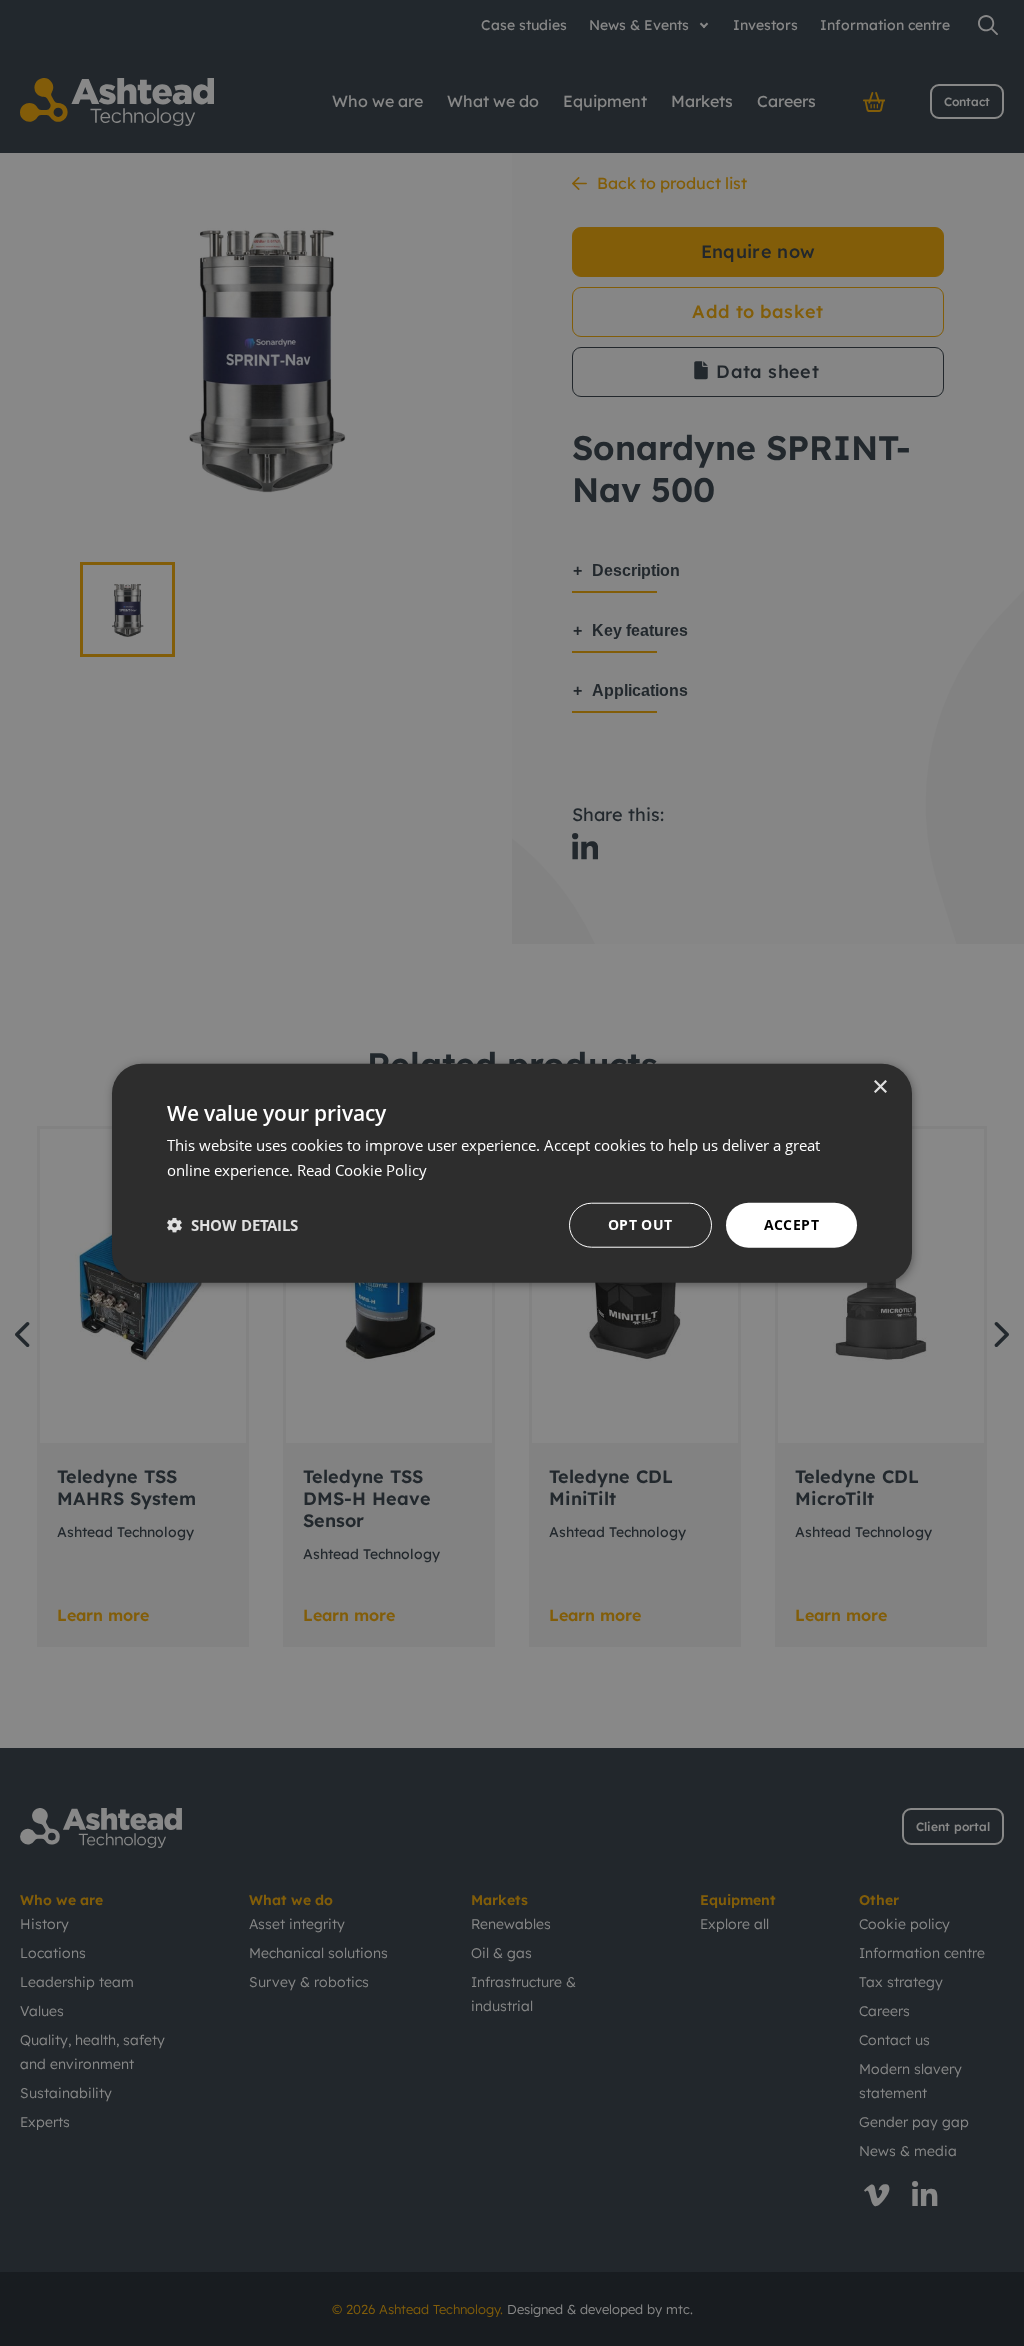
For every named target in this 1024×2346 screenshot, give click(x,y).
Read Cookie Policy (362, 1170)
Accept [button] (791, 1224)
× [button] (879, 1087)
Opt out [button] (640, 1224)
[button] (232, 1225)
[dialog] (512, 1173)
